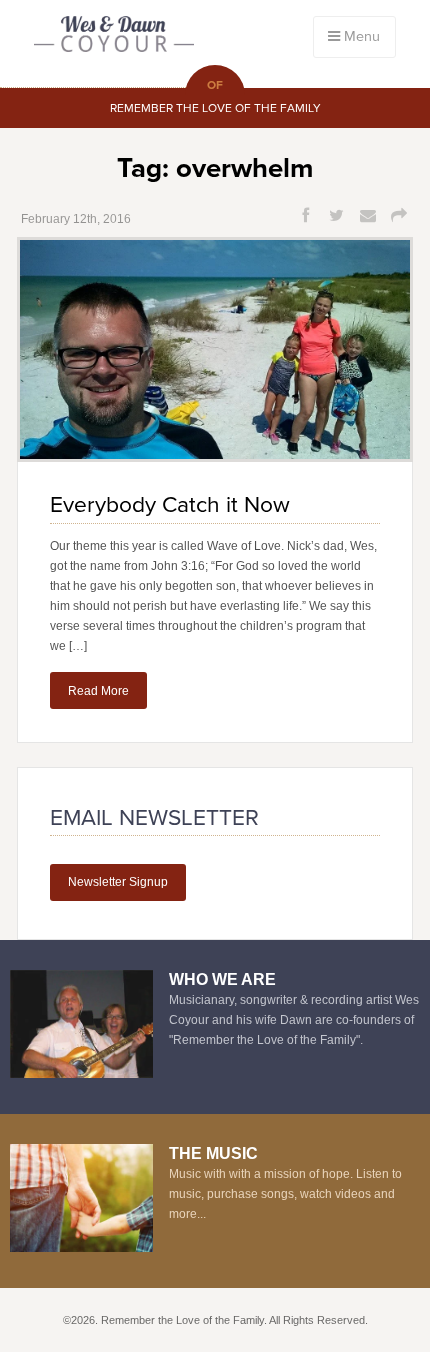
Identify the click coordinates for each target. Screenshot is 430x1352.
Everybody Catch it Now (170, 504)
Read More (98, 691)
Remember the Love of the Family (114, 36)
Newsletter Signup (118, 882)
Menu (360, 36)
